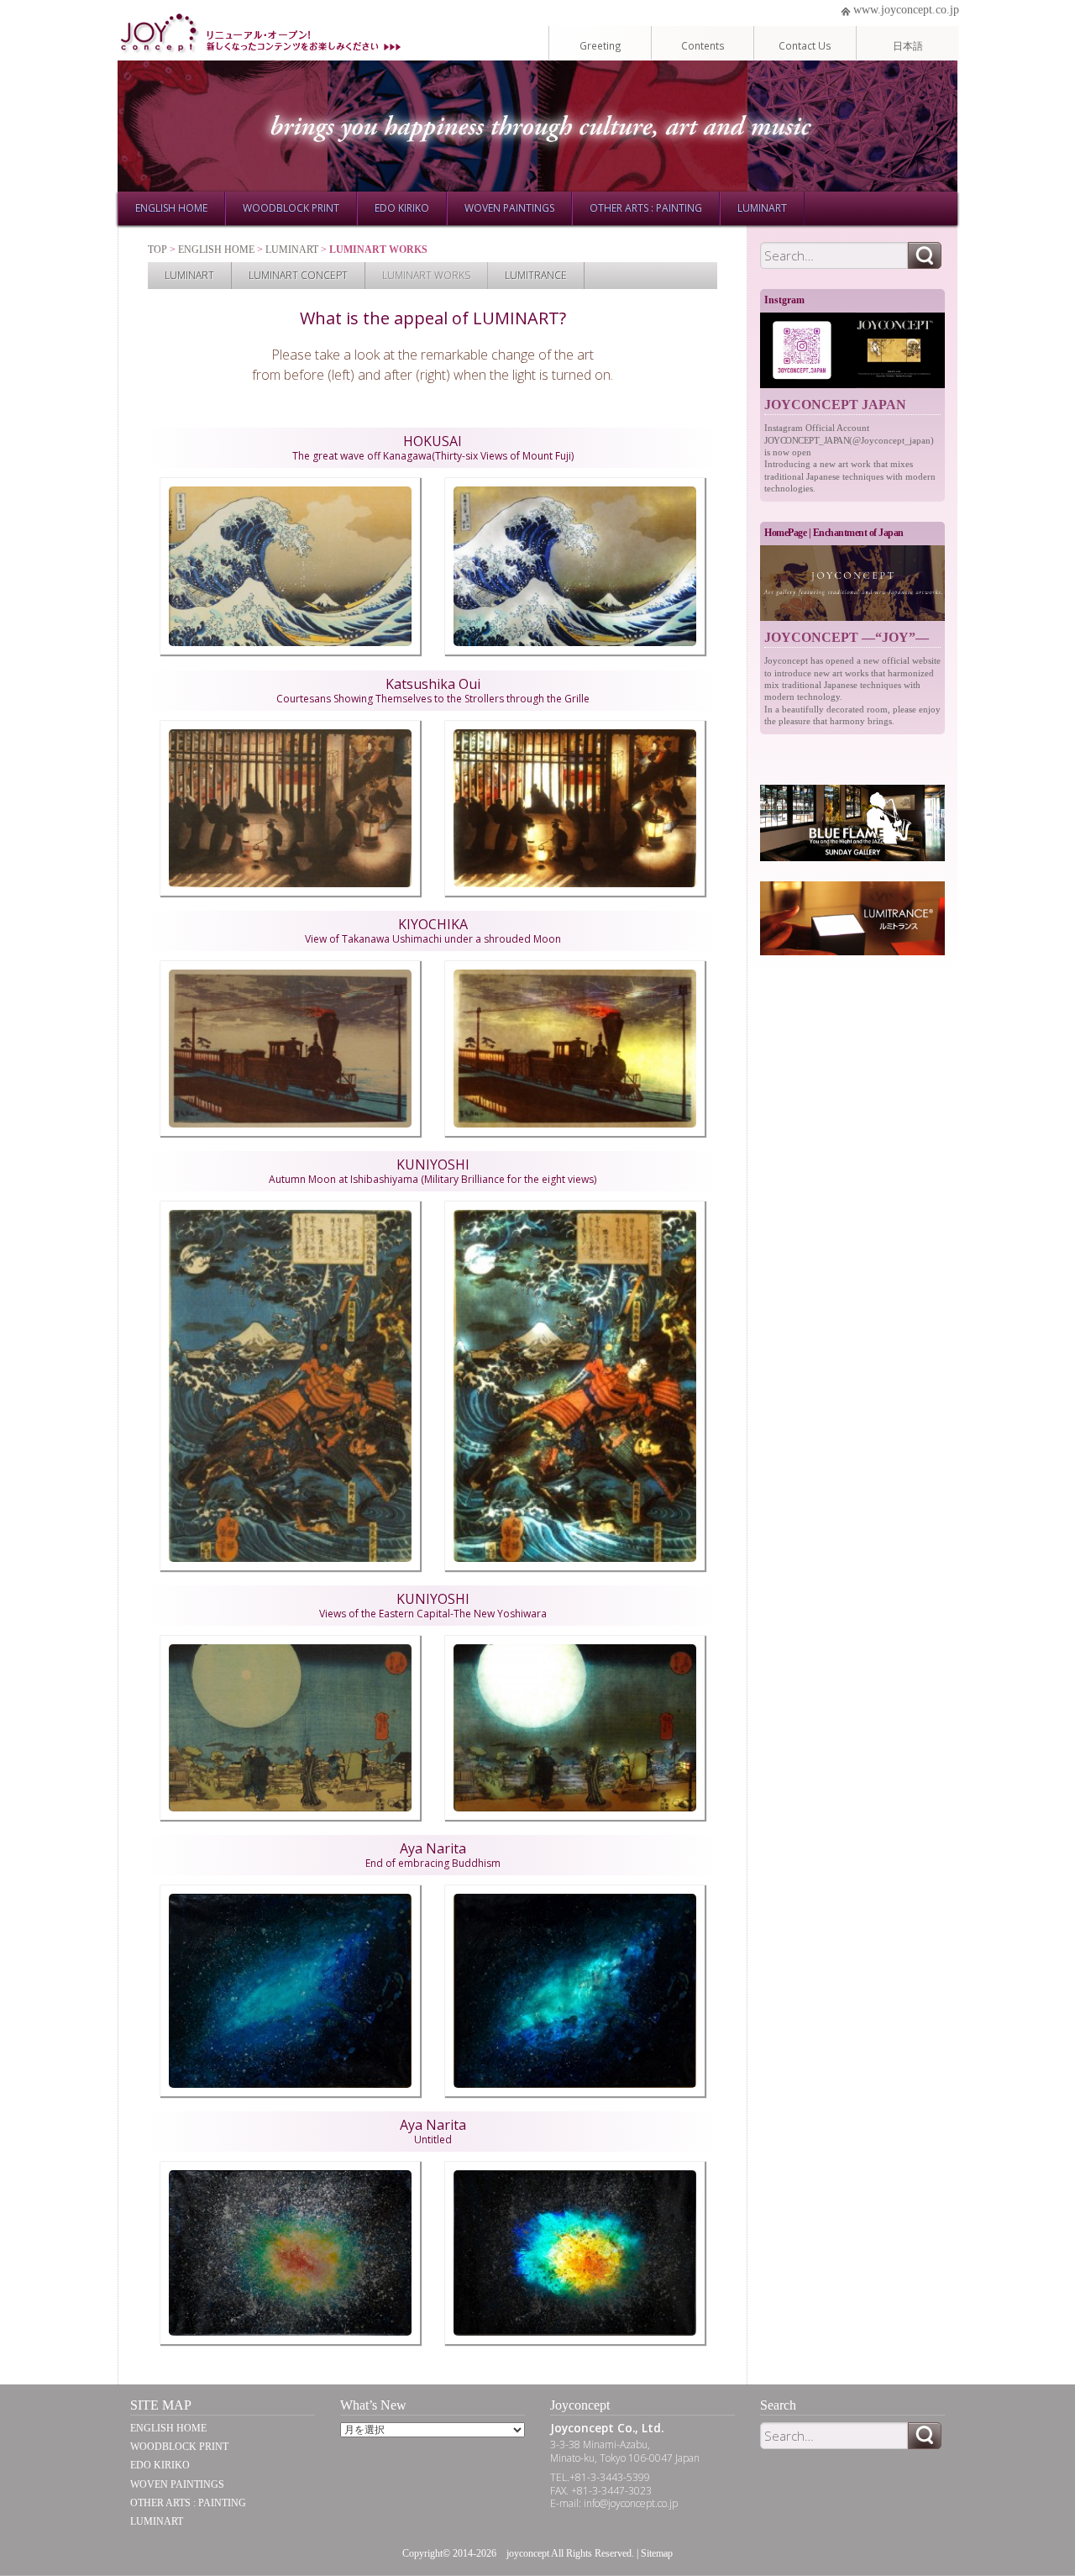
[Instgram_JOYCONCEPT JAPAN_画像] (852, 351)
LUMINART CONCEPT (298, 275)
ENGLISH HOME (171, 208)
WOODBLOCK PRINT (291, 208)
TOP (157, 250)
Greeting (600, 45)
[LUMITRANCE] (852, 918)
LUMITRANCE (536, 275)
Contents (703, 45)
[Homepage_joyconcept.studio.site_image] (852, 584)
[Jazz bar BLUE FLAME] (852, 823)
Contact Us (805, 45)
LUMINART (762, 208)
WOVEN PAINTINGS (509, 208)
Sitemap (657, 2553)
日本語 (908, 45)
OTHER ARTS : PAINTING (646, 208)
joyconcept (528, 2553)
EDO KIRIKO (402, 208)
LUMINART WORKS (426, 275)
